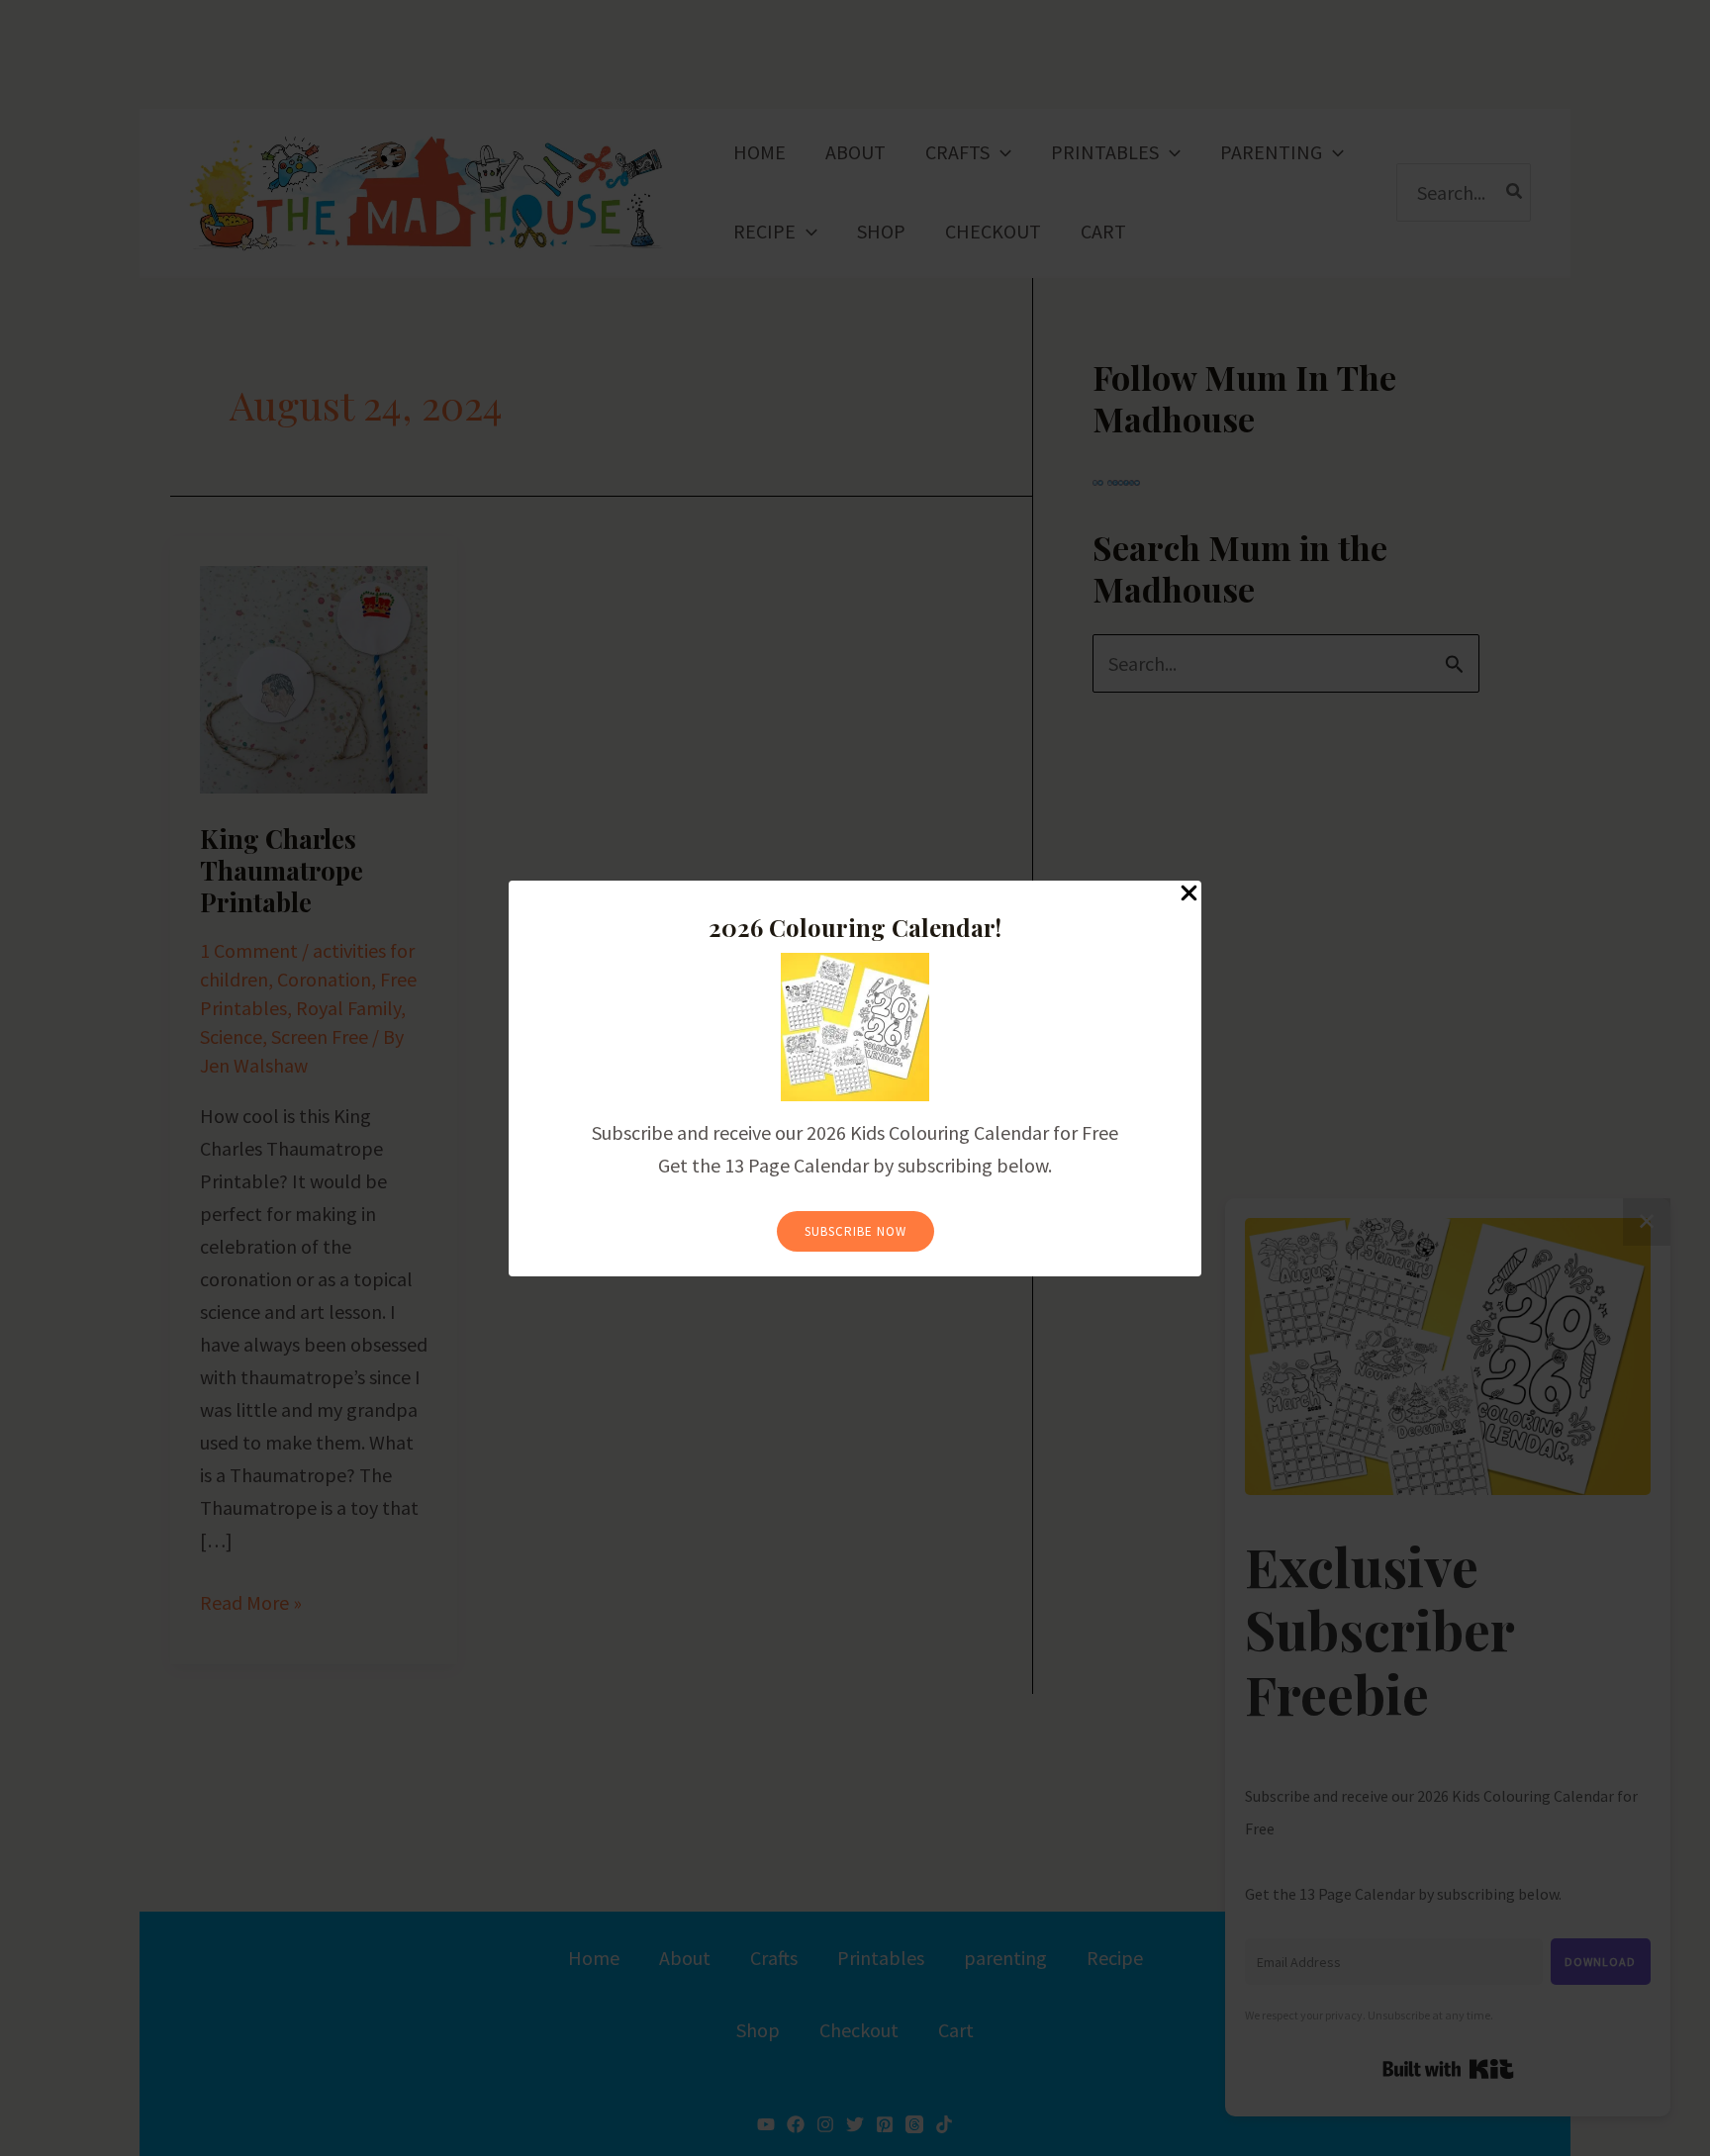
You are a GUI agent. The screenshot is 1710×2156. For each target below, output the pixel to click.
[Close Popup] (1189, 894)
